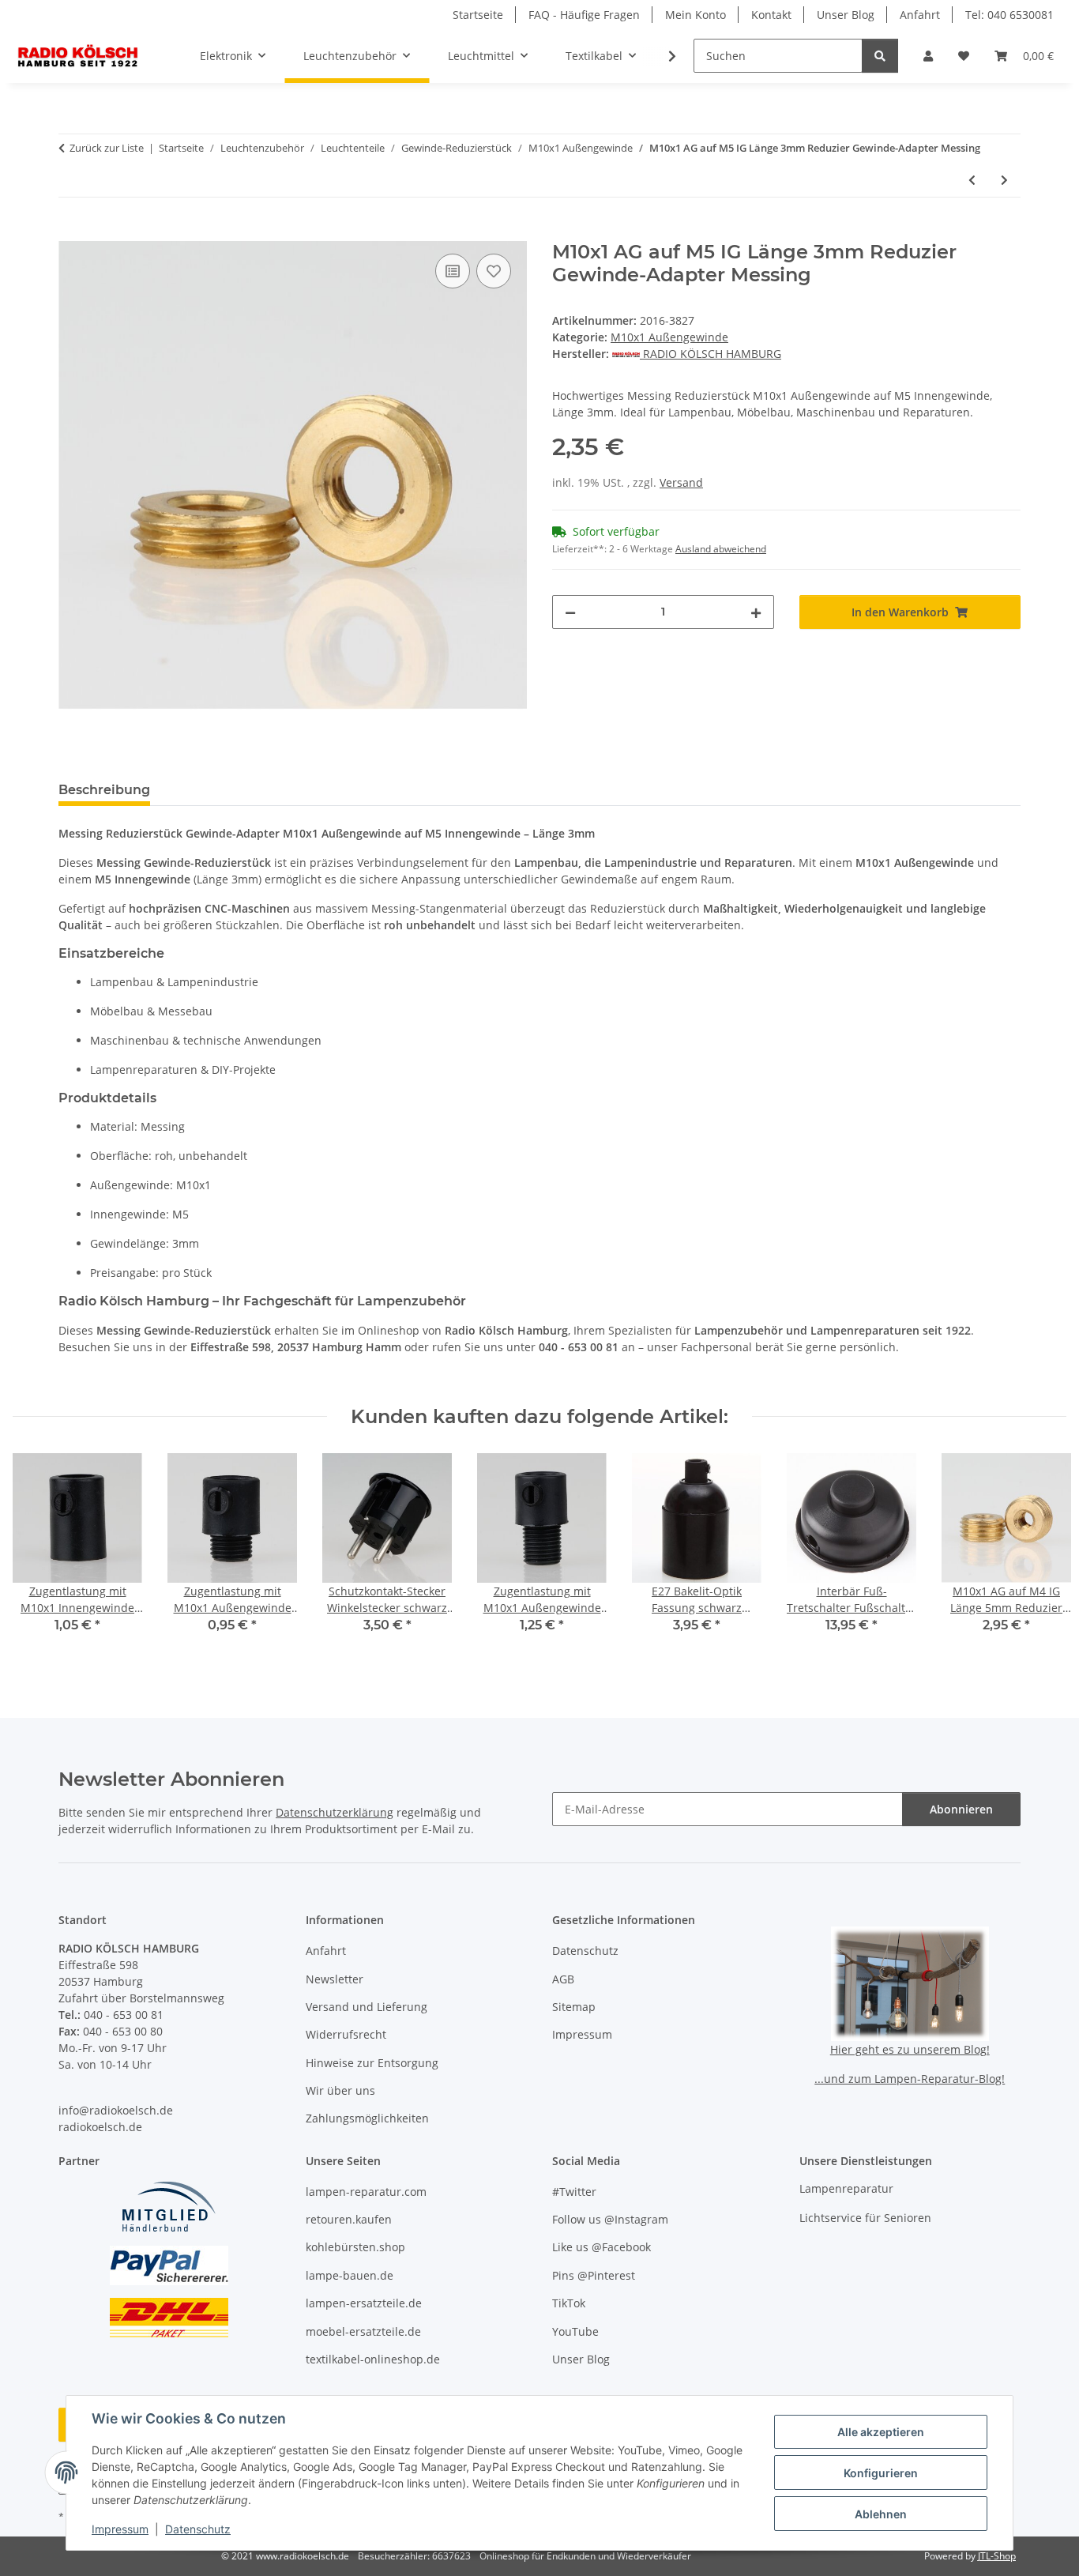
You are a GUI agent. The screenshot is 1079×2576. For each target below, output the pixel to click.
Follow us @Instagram (610, 2219)
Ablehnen (881, 2514)
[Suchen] (880, 56)
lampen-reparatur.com (366, 2192)
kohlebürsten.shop (355, 2247)
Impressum (120, 2529)
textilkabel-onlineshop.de (373, 2359)
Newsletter (335, 1979)
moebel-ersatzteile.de (363, 2331)
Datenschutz (198, 2529)
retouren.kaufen (349, 2219)
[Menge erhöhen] (756, 612)
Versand (681, 482)
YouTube (575, 2331)
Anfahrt (920, 15)
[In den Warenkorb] (71, 232)
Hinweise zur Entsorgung (372, 2063)
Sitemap (574, 2007)
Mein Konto (696, 15)
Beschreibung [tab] (104, 790)
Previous (39, 1554)
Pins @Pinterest (594, 2275)
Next (1041, 1554)
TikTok (569, 2303)
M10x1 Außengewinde (669, 337)
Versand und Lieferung (367, 2007)
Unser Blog (846, 15)
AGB (563, 1979)
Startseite (478, 15)
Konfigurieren (881, 2473)
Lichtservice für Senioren (865, 2218)
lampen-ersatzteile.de (364, 2303)
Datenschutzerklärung (335, 1812)
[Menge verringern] (570, 612)
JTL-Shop (997, 2556)
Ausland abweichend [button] (721, 549)
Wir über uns (340, 2090)
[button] (928, 56)
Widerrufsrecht (346, 2034)
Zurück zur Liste (107, 148)
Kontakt (771, 15)
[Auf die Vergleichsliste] (453, 271)
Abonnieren (961, 1809)
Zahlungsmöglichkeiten (367, 2118)
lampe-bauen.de (350, 2275)
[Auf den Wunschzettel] (494, 271)
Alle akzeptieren (881, 2432)
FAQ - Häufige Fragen (584, 15)
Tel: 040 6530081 (1009, 15)
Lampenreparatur (846, 2188)
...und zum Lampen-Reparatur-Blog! (910, 2079)
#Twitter (574, 2192)
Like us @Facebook (602, 2247)
